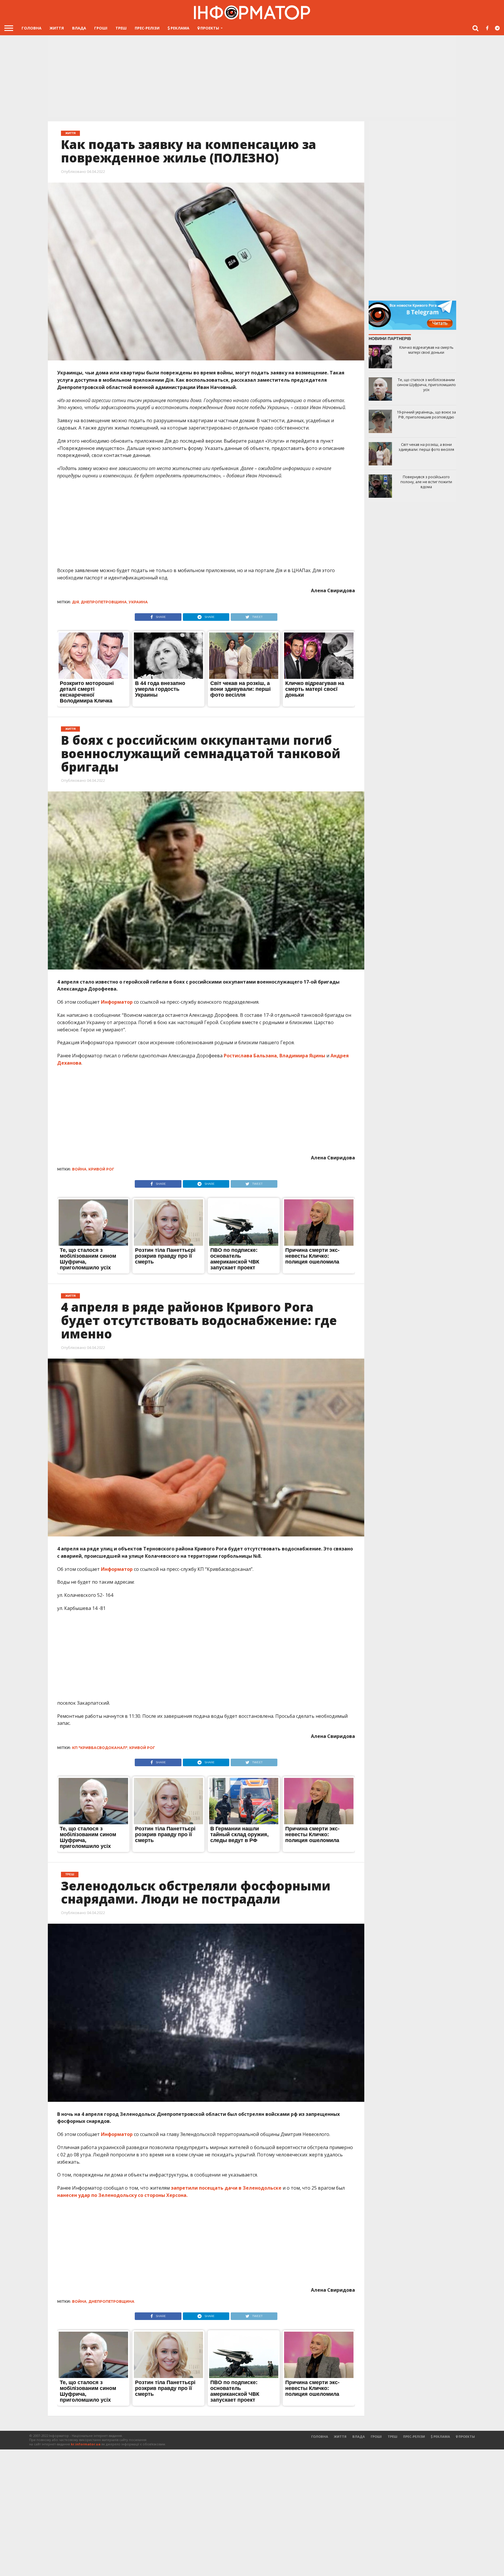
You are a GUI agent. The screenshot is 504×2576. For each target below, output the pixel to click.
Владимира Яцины (303, 1056)
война (79, 1169)
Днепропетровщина (104, 602)
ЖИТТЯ (57, 28)
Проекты (209, 28)
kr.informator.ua (86, 2444)
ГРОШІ (101, 28)
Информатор (117, 1002)
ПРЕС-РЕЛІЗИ (147, 28)
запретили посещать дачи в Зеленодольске (226, 2188)
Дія (76, 602)
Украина (138, 602)
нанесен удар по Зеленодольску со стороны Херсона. (122, 2195)
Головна (32, 28)
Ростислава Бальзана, (252, 1056)
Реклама (180, 28)
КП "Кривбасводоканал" (100, 1748)
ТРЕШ (121, 28)
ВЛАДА (79, 28)
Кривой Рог (101, 1169)
